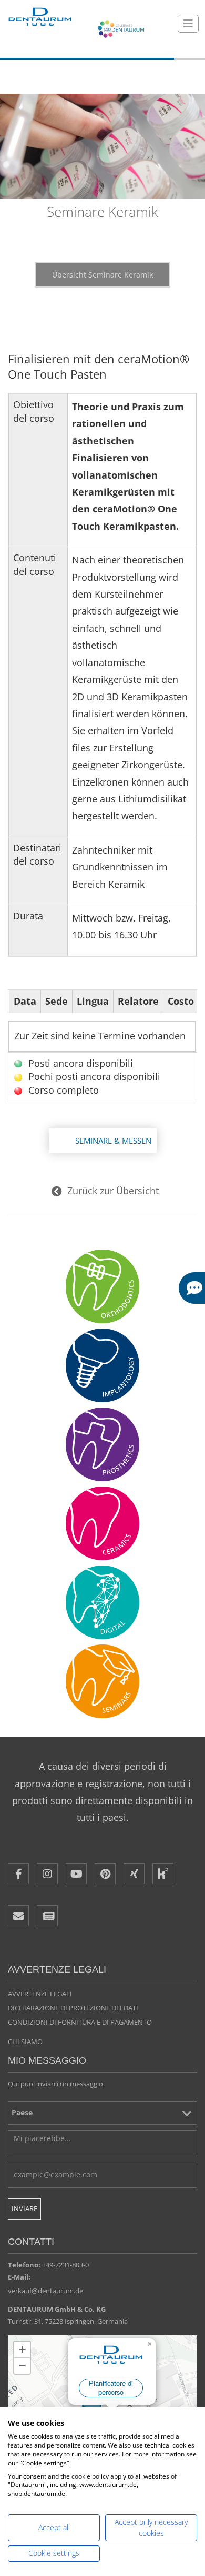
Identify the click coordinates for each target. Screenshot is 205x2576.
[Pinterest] (105, 1874)
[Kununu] (163, 1874)
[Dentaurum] (39, 17)
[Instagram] (47, 1874)
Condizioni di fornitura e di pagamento (80, 2022)
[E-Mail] (18, 1916)
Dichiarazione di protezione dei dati (73, 2008)
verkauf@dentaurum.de (45, 2291)
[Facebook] (18, 1874)
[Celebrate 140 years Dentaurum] (121, 29)
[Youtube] (76, 1874)
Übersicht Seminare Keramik (102, 275)
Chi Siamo (25, 2042)
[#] (102, 1602)
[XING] (134, 1874)
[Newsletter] (47, 1916)
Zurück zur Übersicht (113, 1191)
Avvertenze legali (40, 1994)
